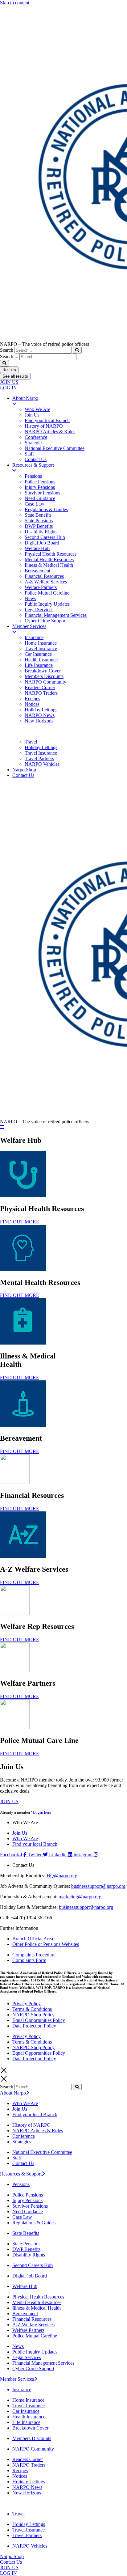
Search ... (9, 356)
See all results (15, 376)
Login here (42, 1812)
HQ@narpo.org (62, 1876)
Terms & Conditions (32, 2009)
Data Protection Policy (34, 2026)
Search (7, 350)
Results (9, 370)
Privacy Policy (27, 2004)
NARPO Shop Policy (33, 2015)
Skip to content (15, 3)
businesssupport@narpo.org (98, 1886)
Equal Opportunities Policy (39, 2020)
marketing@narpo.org (80, 1897)
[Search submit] (4, 363)
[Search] (77, 350)
